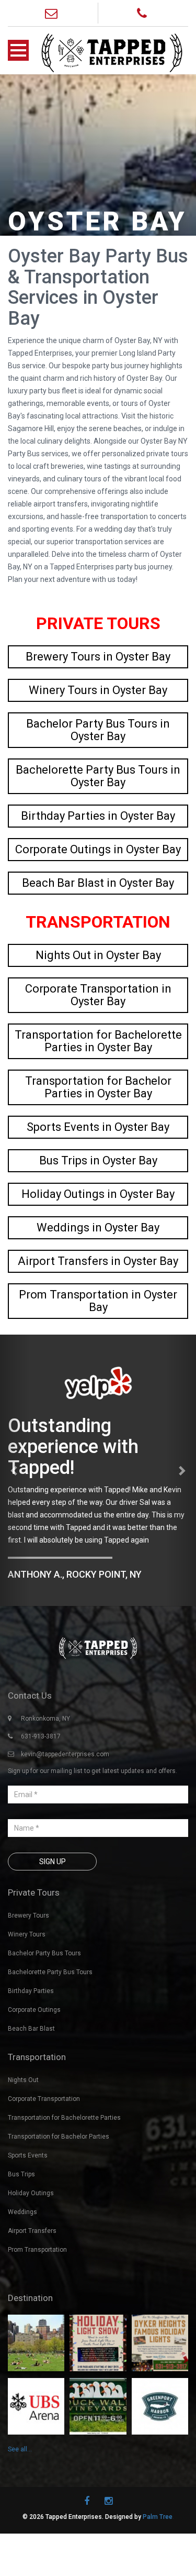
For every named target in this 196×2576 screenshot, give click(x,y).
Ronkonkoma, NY (45, 1719)
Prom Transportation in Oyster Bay (98, 1301)
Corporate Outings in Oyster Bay (98, 849)
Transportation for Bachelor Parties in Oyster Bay (98, 1087)
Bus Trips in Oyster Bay (98, 1160)
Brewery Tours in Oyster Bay (98, 657)
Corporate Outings (34, 2010)
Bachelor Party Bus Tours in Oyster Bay (98, 730)
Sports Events (28, 2155)
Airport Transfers (32, 2231)
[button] (15, 1470)
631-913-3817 (41, 1736)
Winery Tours (27, 1934)
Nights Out (23, 2080)
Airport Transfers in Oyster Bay (98, 1261)
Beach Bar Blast (31, 2029)
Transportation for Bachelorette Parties (64, 2118)
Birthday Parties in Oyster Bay (98, 816)
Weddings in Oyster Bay (98, 1228)
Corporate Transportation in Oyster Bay (98, 995)
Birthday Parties (31, 1991)
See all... (20, 2449)
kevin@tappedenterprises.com (65, 1754)
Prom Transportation (37, 2250)
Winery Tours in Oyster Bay (98, 690)
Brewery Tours (28, 1916)
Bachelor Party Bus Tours (44, 1953)
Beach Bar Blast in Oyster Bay (98, 883)
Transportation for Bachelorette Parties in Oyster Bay (98, 1041)
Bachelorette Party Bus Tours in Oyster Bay (98, 776)
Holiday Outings (31, 2193)
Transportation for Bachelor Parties (59, 2137)
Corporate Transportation (44, 2099)
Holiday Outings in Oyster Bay (98, 1194)
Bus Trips (21, 2174)
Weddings (22, 2212)
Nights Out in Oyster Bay (98, 955)
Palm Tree (158, 2517)
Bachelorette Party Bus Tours (50, 1972)
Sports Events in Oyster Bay (98, 1127)
